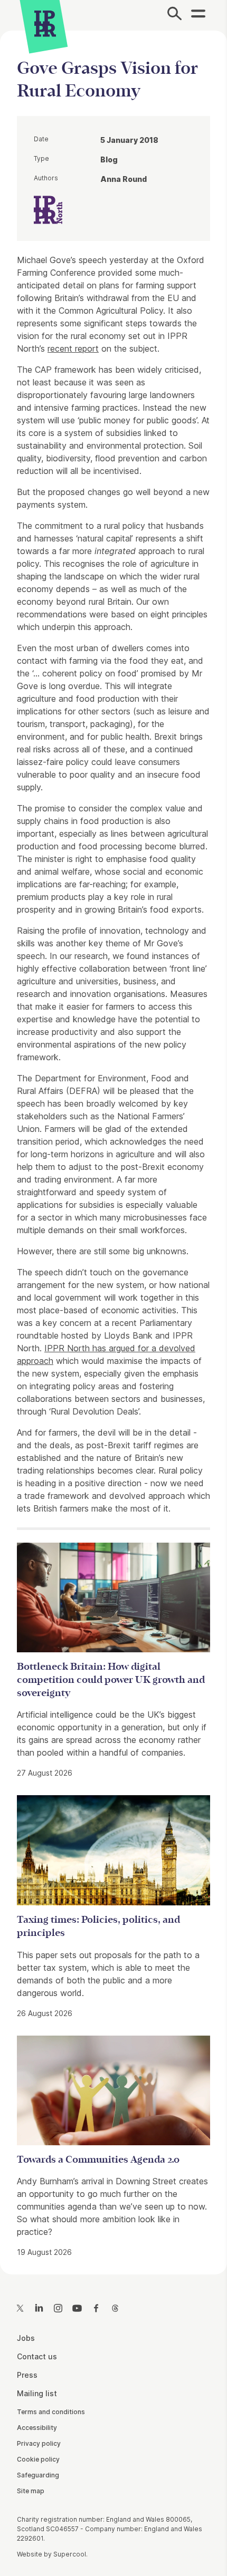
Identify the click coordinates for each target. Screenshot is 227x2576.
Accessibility (37, 2428)
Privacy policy (39, 2443)
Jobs (26, 2338)
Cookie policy (38, 2459)
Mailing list (37, 2393)
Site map (31, 2491)
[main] (113, 1144)
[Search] (174, 15)
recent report (73, 348)
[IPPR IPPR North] (48, 209)
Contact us (37, 2356)
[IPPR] (45, 24)
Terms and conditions (51, 2412)
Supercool (70, 2554)
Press (27, 2375)
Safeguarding (38, 2475)
